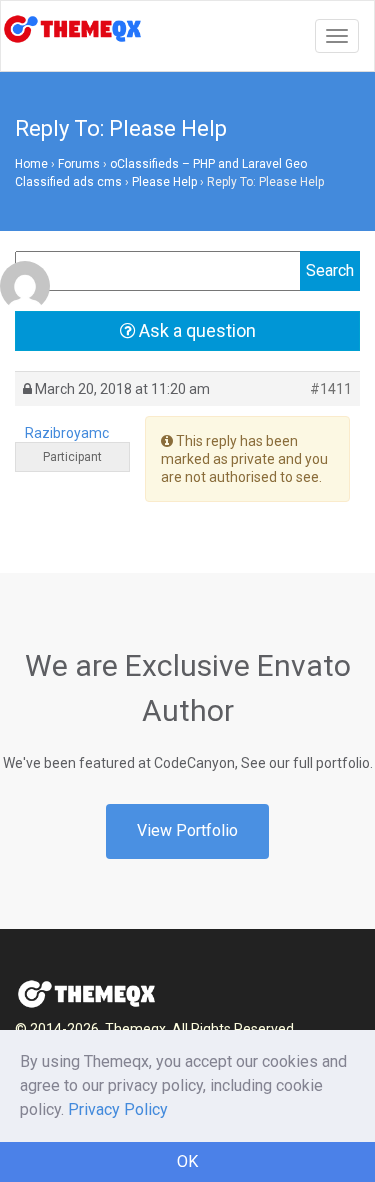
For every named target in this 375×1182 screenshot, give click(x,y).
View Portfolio (187, 830)
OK (187, 1161)
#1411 (331, 389)
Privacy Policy (118, 1109)
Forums (79, 164)
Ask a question (195, 330)
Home (31, 164)
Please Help (164, 182)
